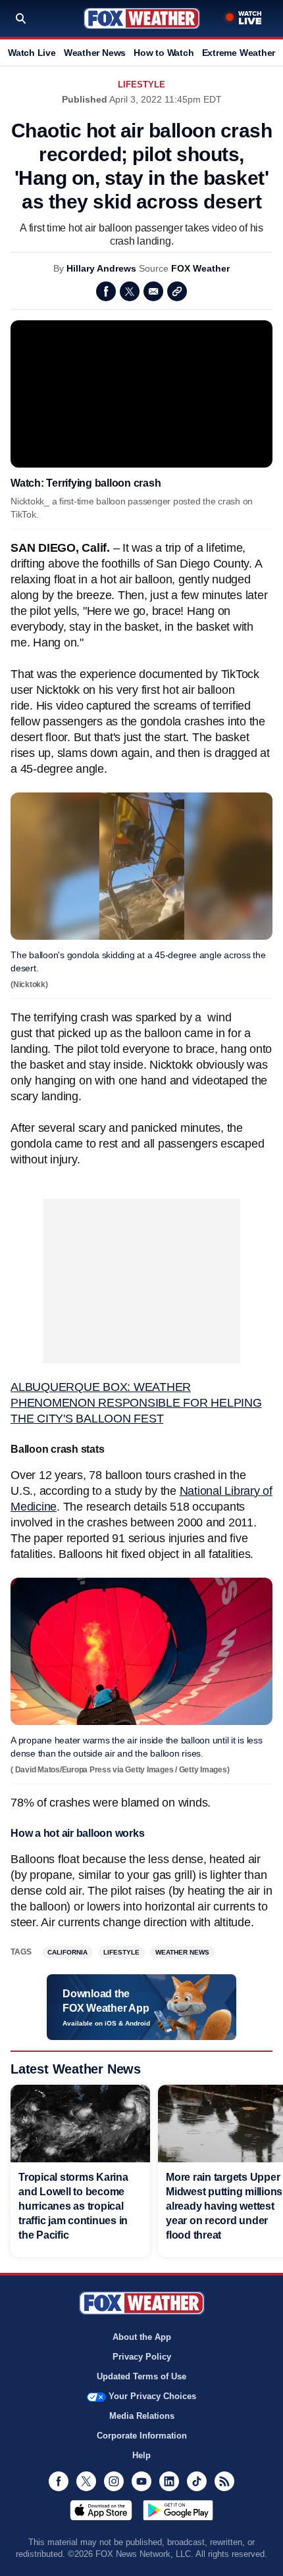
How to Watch (164, 53)
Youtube (141, 2481)
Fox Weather (142, 18)
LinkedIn (169, 2481)
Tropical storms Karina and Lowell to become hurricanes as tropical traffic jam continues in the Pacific (73, 2206)
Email (153, 291)
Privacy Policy (142, 2357)
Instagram (114, 2481)
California (67, 1952)
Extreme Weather (239, 53)
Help (141, 2455)
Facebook (106, 291)
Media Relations (142, 2416)
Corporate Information (142, 2436)
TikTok (197, 2481)
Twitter (130, 291)
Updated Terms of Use (141, 2376)
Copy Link (177, 291)
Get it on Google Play (178, 2510)
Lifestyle (141, 85)
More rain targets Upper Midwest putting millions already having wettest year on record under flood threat (224, 2206)
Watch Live (32, 53)
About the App (142, 2337)
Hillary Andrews (101, 268)
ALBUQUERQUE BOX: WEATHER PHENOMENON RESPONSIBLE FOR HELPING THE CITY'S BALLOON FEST (136, 1403)
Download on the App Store (101, 2510)
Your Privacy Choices (152, 2396)
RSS (224, 2481)
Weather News (95, 53)
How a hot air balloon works (77, 1833)
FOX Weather (200, 268)
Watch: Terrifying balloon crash (86, 483)
